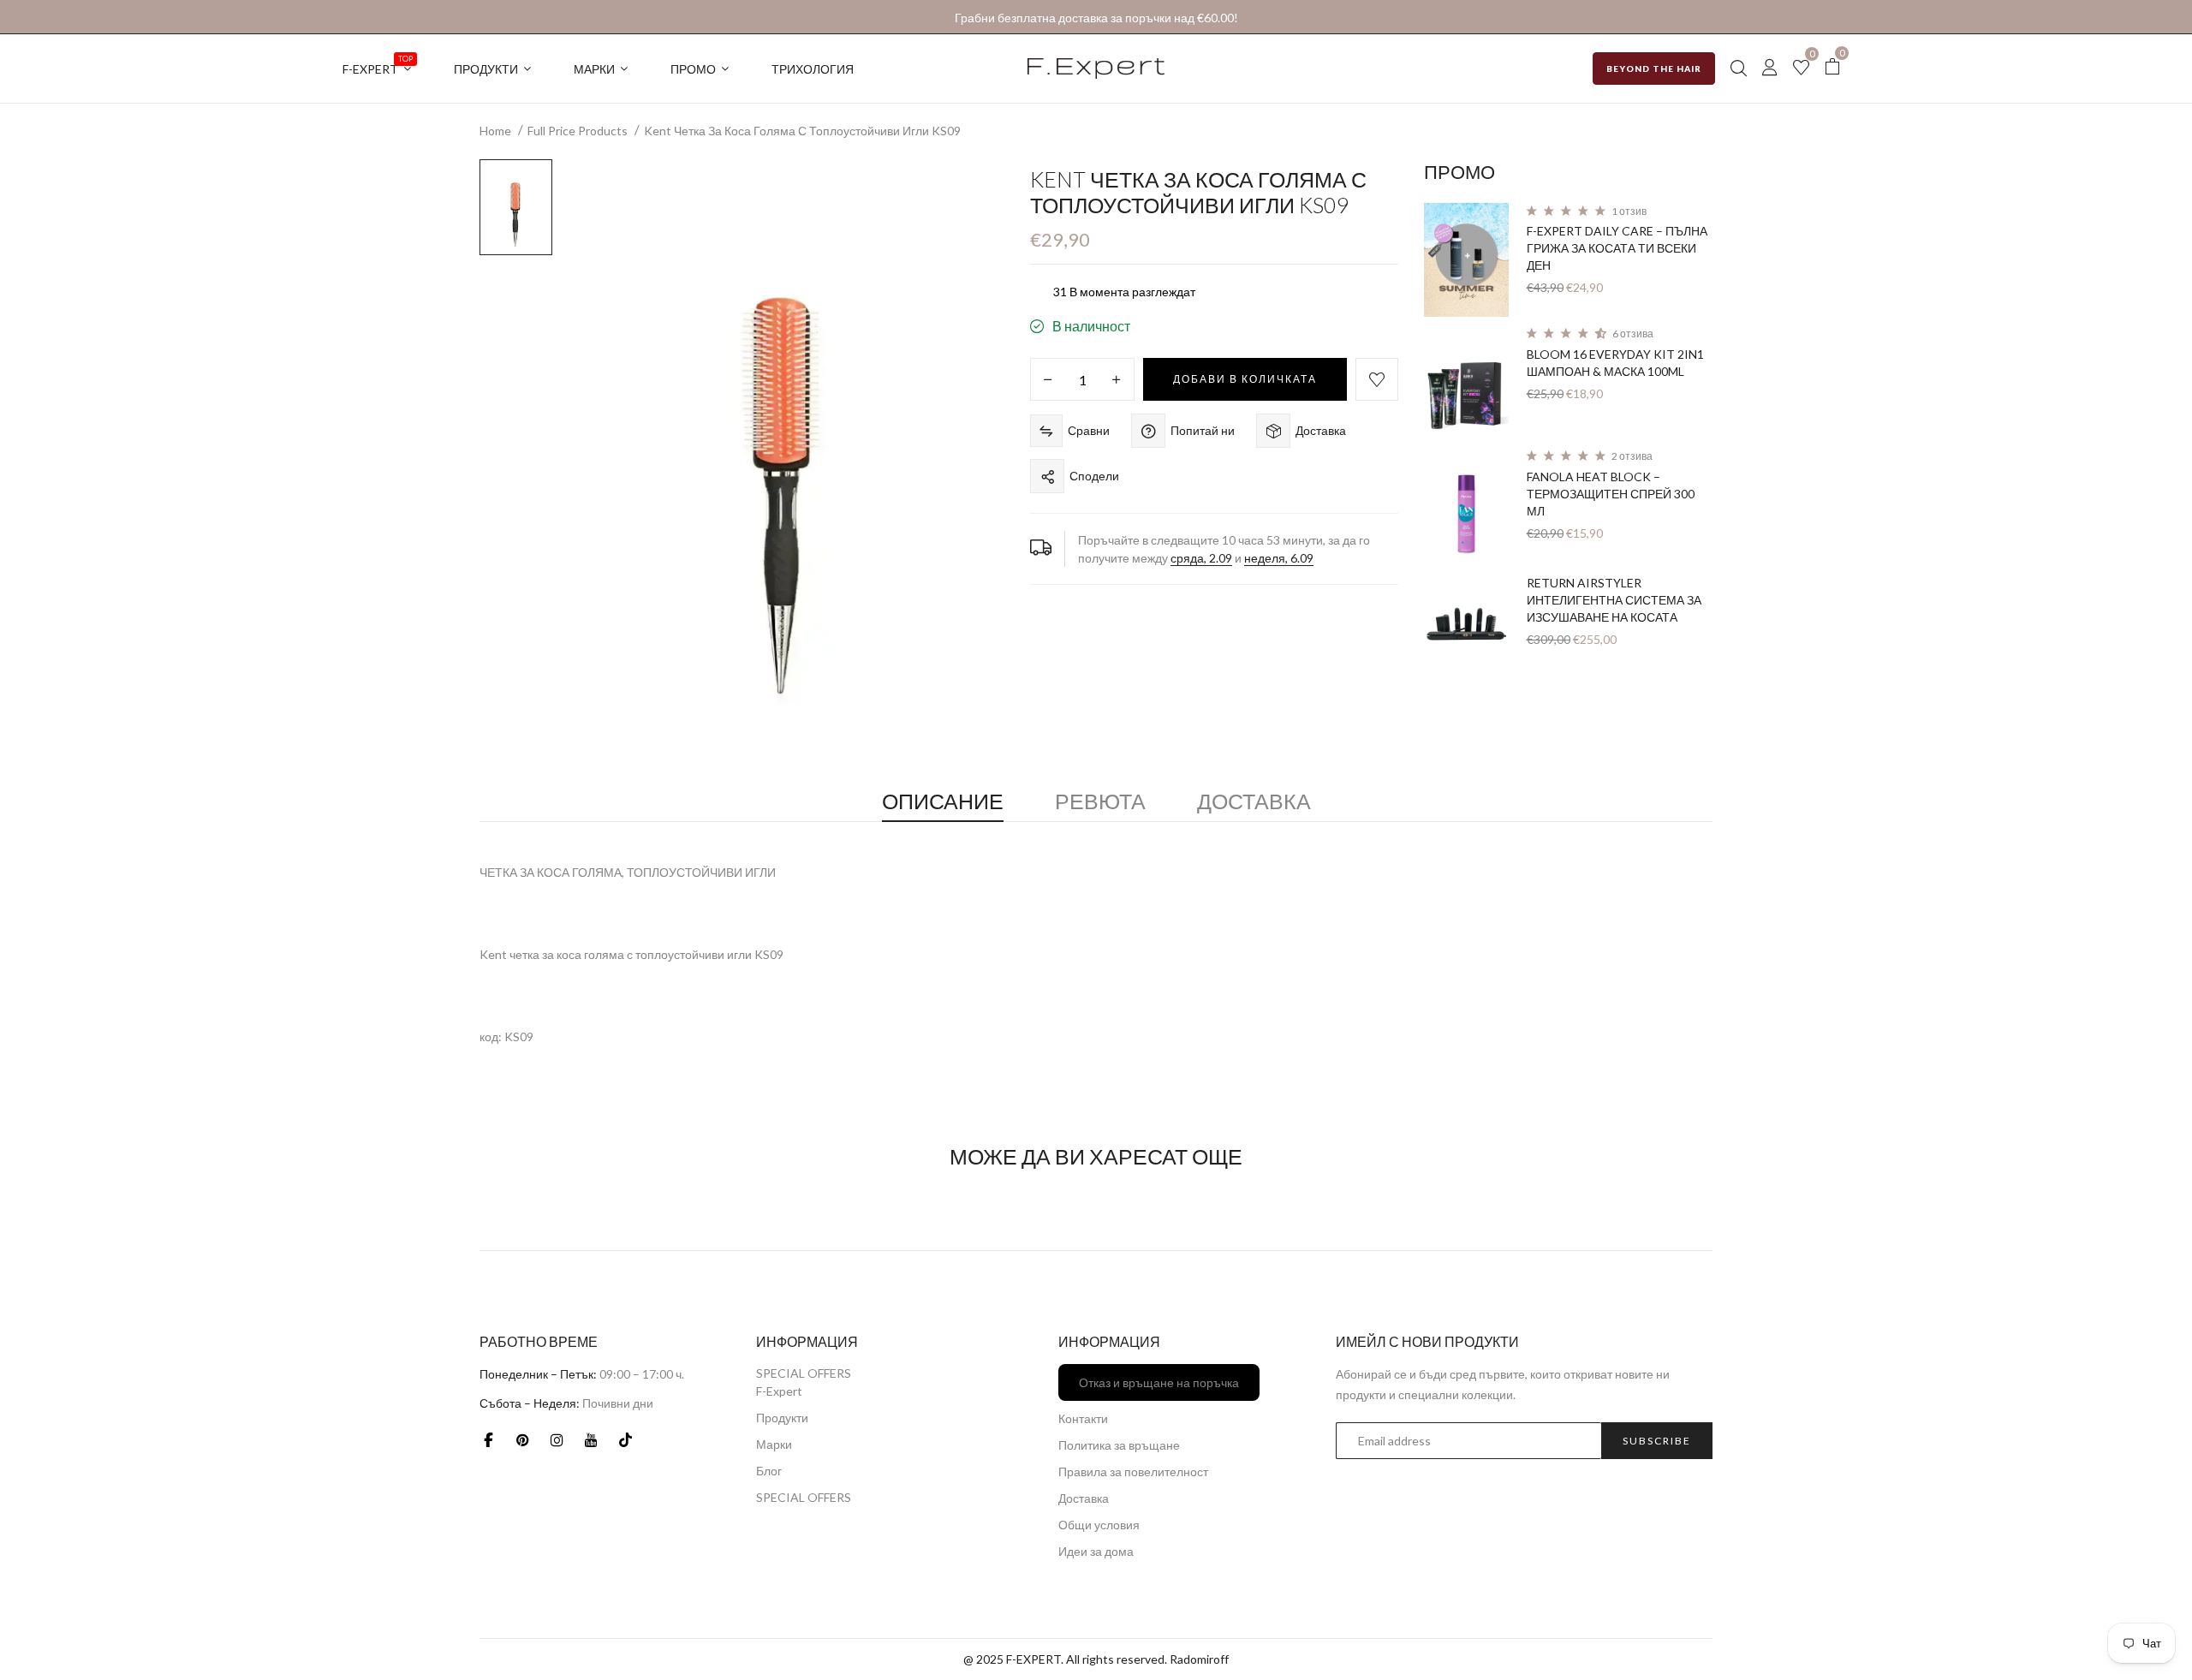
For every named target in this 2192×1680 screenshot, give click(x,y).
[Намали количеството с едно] (1048, 380)
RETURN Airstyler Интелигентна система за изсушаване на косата (1614, 600)
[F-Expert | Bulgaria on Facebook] (488, 1439)
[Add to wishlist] (1377, 379)
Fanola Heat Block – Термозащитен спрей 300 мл (1611, 494)
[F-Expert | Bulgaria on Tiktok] (625, 1439)
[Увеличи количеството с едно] (1117, 380)
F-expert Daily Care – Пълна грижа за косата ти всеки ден (1617, 248)
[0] (1801, 69)
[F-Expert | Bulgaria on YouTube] (591, 1439)
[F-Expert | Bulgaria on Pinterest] (522, 1439)
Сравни (1089, 430)
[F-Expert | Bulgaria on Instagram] (557, 1439)
